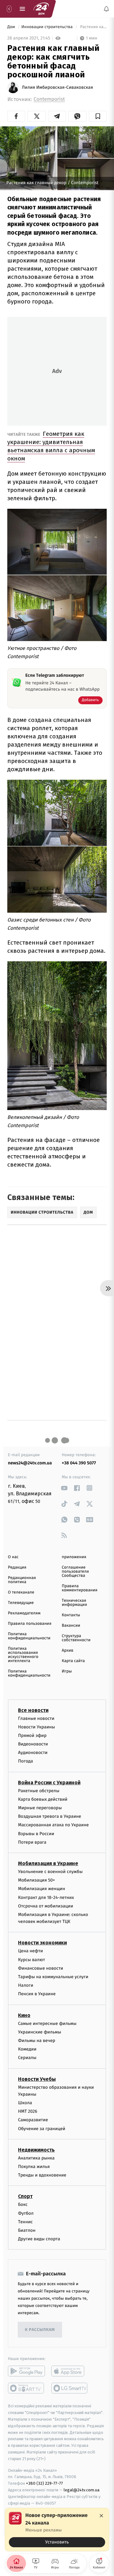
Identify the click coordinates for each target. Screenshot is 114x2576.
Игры (67, 1671)
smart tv (26, 2388)
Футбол (26, 2213)
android (26, 2371)
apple (70, 2371)
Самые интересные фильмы (47, 2023)
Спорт (25, 2196)
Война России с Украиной (49, 1782)
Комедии (27, 2049)
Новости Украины (37, 1727)
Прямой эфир (32, 1735)
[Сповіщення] (106, 9)
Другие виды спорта (39, 2239)
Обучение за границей (42, 2128)
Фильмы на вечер (37, 2040)
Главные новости (36, 1718)
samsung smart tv (70, 2388)
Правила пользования (30, 1624)
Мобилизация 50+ (36, 1880)
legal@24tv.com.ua (82, 2490)
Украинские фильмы (40, 2032)
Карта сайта (73, 1661)
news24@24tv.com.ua (30, 1463)
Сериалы (27, 2058)
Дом (12, 27)
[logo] (41, 9)
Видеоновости (33, 1744)
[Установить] (57, 2530)
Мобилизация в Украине (48, 1863)
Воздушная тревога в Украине (50, 1816)
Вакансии (71, 1626)
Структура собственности (76, 1638)
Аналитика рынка (36, 2158)
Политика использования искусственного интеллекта (23, 1655)
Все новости (33, 1710)
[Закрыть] (101, 2516)
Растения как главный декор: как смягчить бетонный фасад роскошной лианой (93, 27)
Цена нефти (31, 1951)
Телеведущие (21, 1603)
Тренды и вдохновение (42, 2175)
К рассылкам (40, 2330)
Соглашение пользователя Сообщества (75, 1572)
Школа (25, 2103)
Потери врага (32, 1842)
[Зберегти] (98, 116)
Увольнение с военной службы (50, 1871)
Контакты (71, 1615)
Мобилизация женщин (42, 1889)
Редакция (17, 1567)
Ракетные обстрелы (39, 1790)
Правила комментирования (80, 1588)
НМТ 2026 (28, 2111)
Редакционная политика (22, 1580)
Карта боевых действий (43, 1799)
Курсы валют (32, 1959)
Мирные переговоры (40, 1808)
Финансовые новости (41, 1968)
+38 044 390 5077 (79, 1463)
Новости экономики (42, 1943)
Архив (68, 1651)
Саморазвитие (33, 2120)
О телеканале (21, 1592)
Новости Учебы (37, 2079)
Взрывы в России (36, 1833)
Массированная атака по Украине (53, 1825)
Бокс (23, 2204)
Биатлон (27, 2230)
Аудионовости (33, 1753)
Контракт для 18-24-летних (46, 1897)
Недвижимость (36, 2150)
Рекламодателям (24, 1613)
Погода (25, 1761)
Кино (24, 2015)
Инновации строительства (47, 27)
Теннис (25, 2222)
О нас (13, 1557)
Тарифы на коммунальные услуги (53, 1977)
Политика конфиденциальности (29, 1636)
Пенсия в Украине (37, 1994)
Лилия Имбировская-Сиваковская (57, 87)
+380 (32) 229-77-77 (44, 2483)
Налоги (26, 1985)
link (64, 1488)
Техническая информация (74, 1603)
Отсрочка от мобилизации (46, 1906)
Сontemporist (49, 99)
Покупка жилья (34, 2167)
